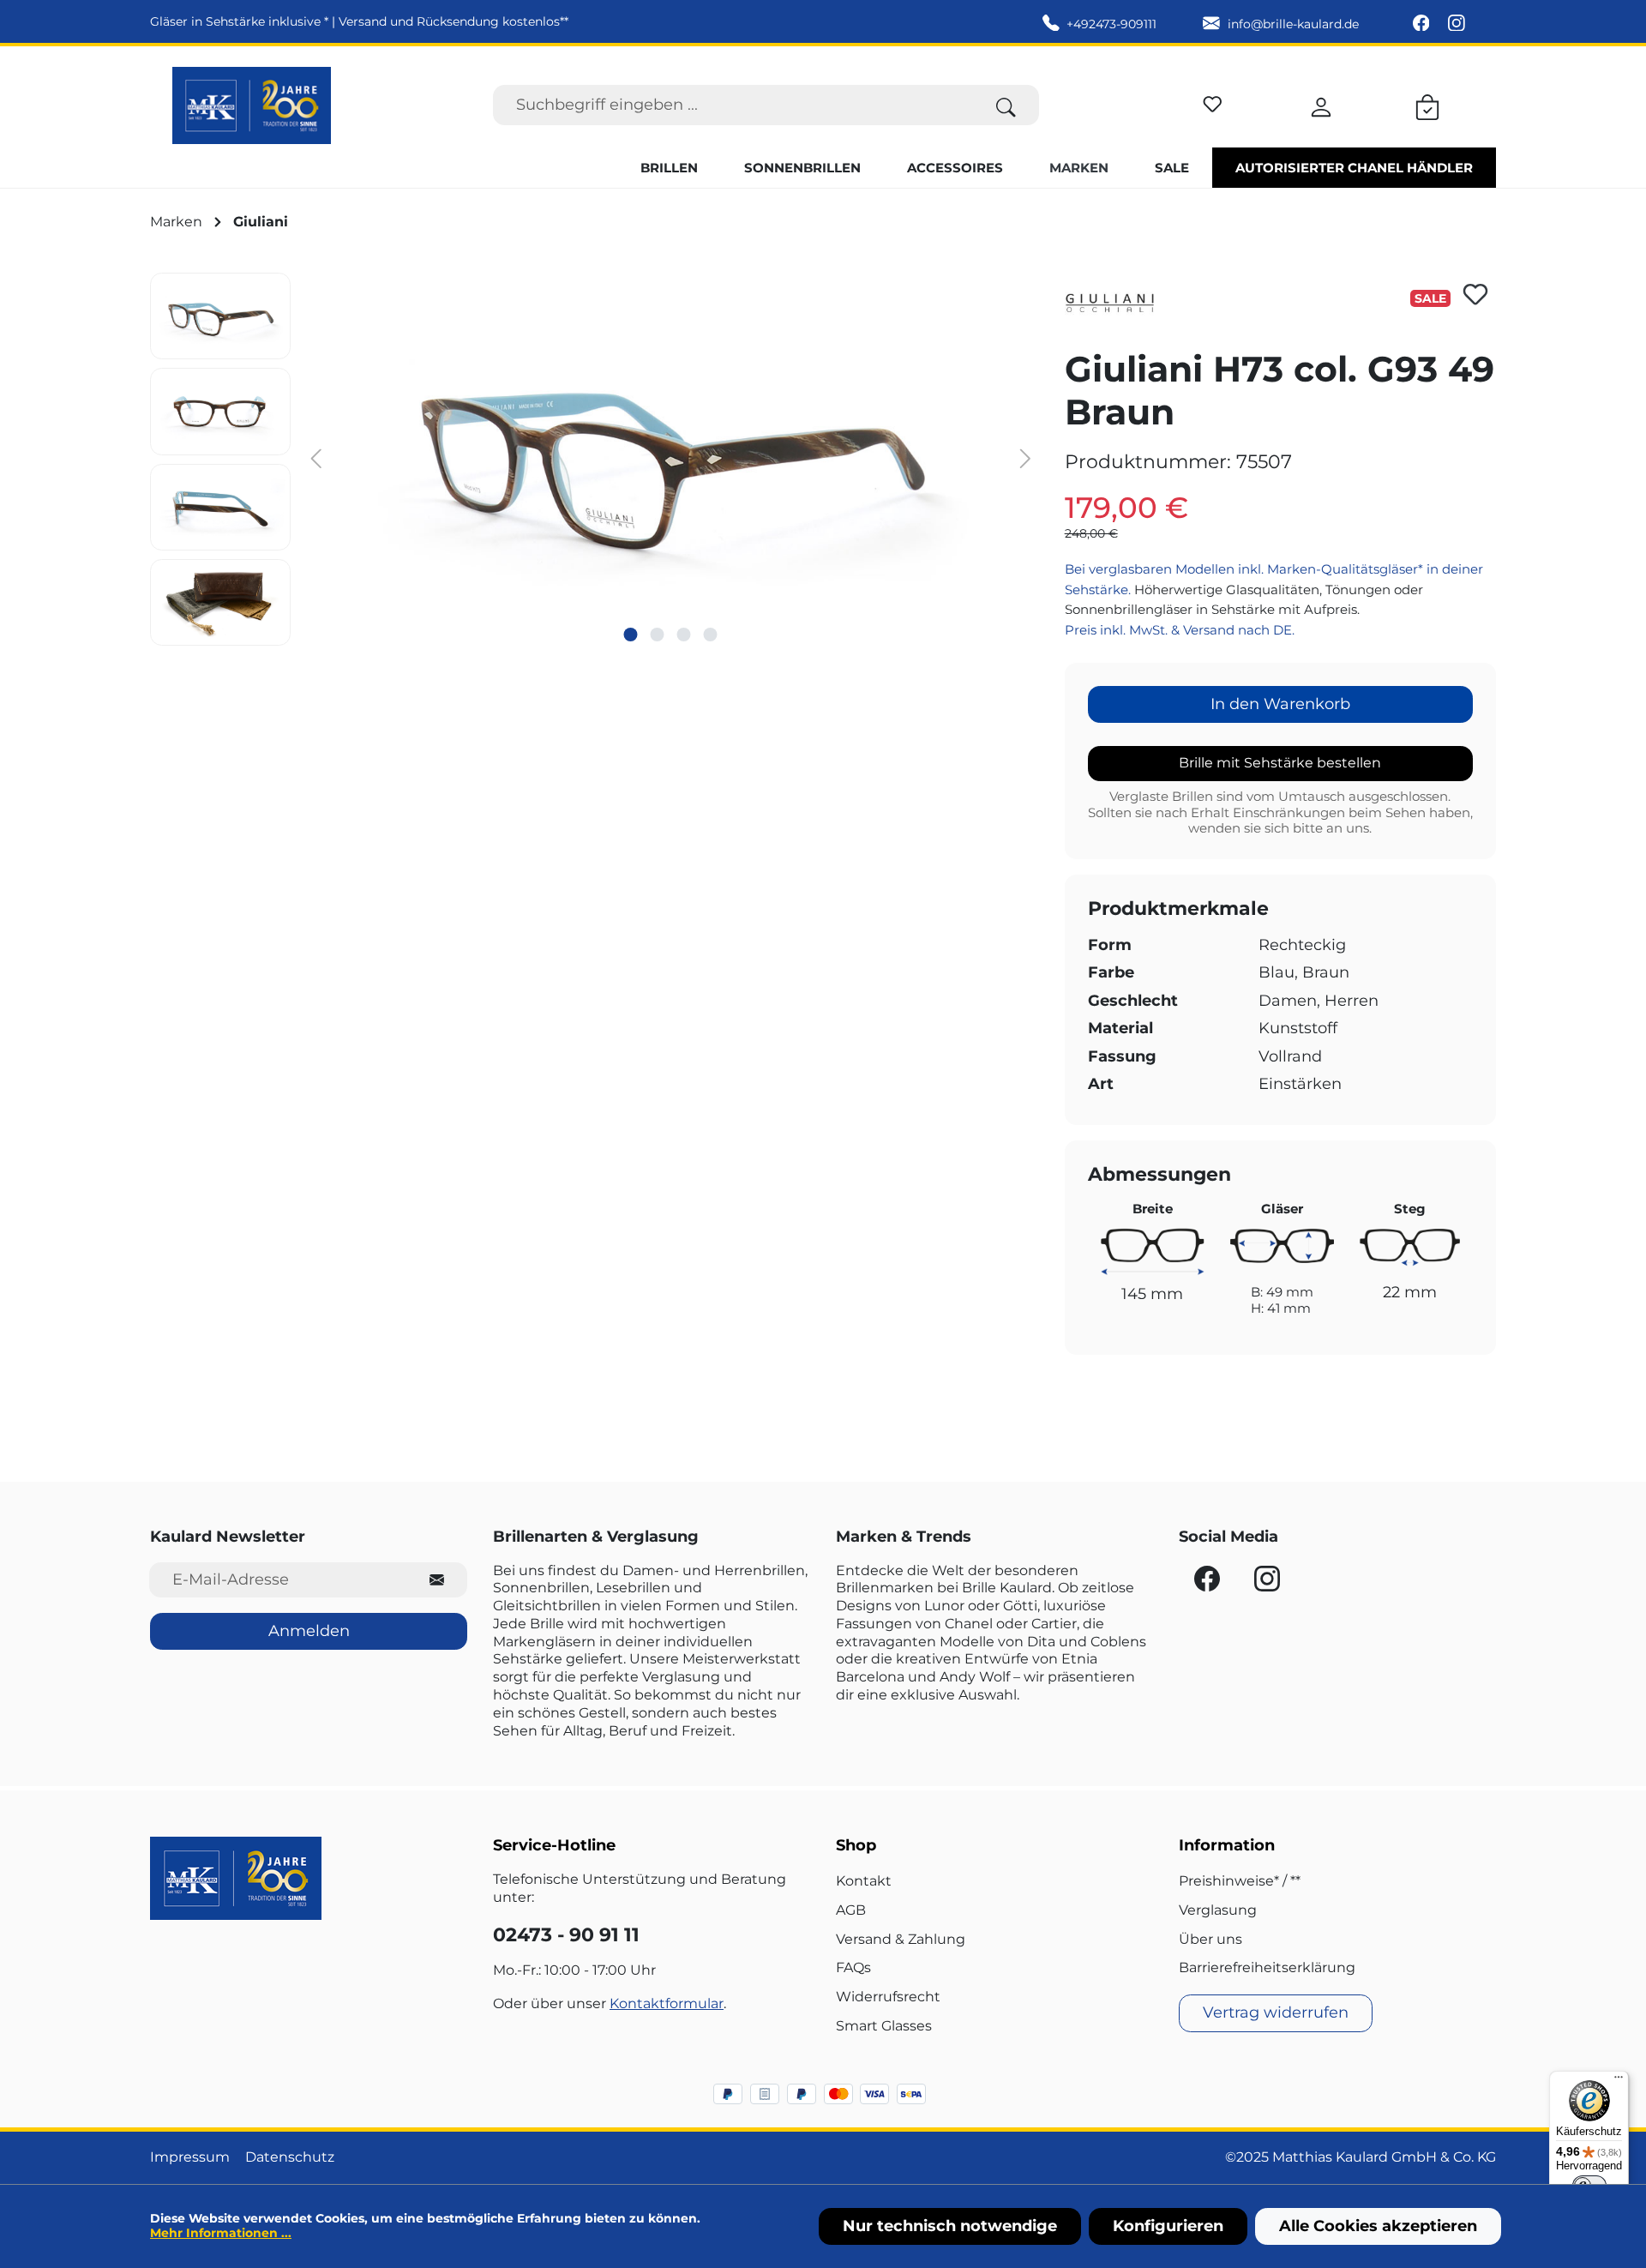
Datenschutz (290, 2157)
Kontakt (864, 1881)
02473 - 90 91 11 (566, 1935)
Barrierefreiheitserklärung (1267, 1967)
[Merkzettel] (1213, 102)
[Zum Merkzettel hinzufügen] (1475, 294)
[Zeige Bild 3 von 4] (684, 635)
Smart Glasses (884, 2026)
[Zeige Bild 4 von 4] (711, 635)
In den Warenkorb (1280, 704)
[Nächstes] (1025, 457)
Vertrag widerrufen (1276, 2012)
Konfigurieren (1168, 2226)
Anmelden (309, 1631)
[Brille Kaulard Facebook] (1423, 24)
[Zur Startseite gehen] (252, 105)
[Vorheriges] (316, 457)
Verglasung (1218, 1910)
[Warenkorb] (1427, 105)
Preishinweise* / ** (1240, 1881)
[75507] (670, 457)
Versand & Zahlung (901, 1939)
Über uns (1210, 1939)
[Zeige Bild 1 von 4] (631, 635)
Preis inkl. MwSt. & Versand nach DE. (1180, 630)
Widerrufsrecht (888, 1997)
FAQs (853, 1967)
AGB (851, 1910)
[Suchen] (1006, 105)
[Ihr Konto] (1321, 105)
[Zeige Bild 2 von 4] (658, 635)
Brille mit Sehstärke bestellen (1280, 763)
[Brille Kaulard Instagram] (1457, 24)
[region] (595, 459)
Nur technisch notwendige (950, 2226)
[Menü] (1619, 2081)
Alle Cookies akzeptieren (1378, 2226)
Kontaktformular (667, 2003)
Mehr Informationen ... (221, 2233)
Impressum (190, 2157)
